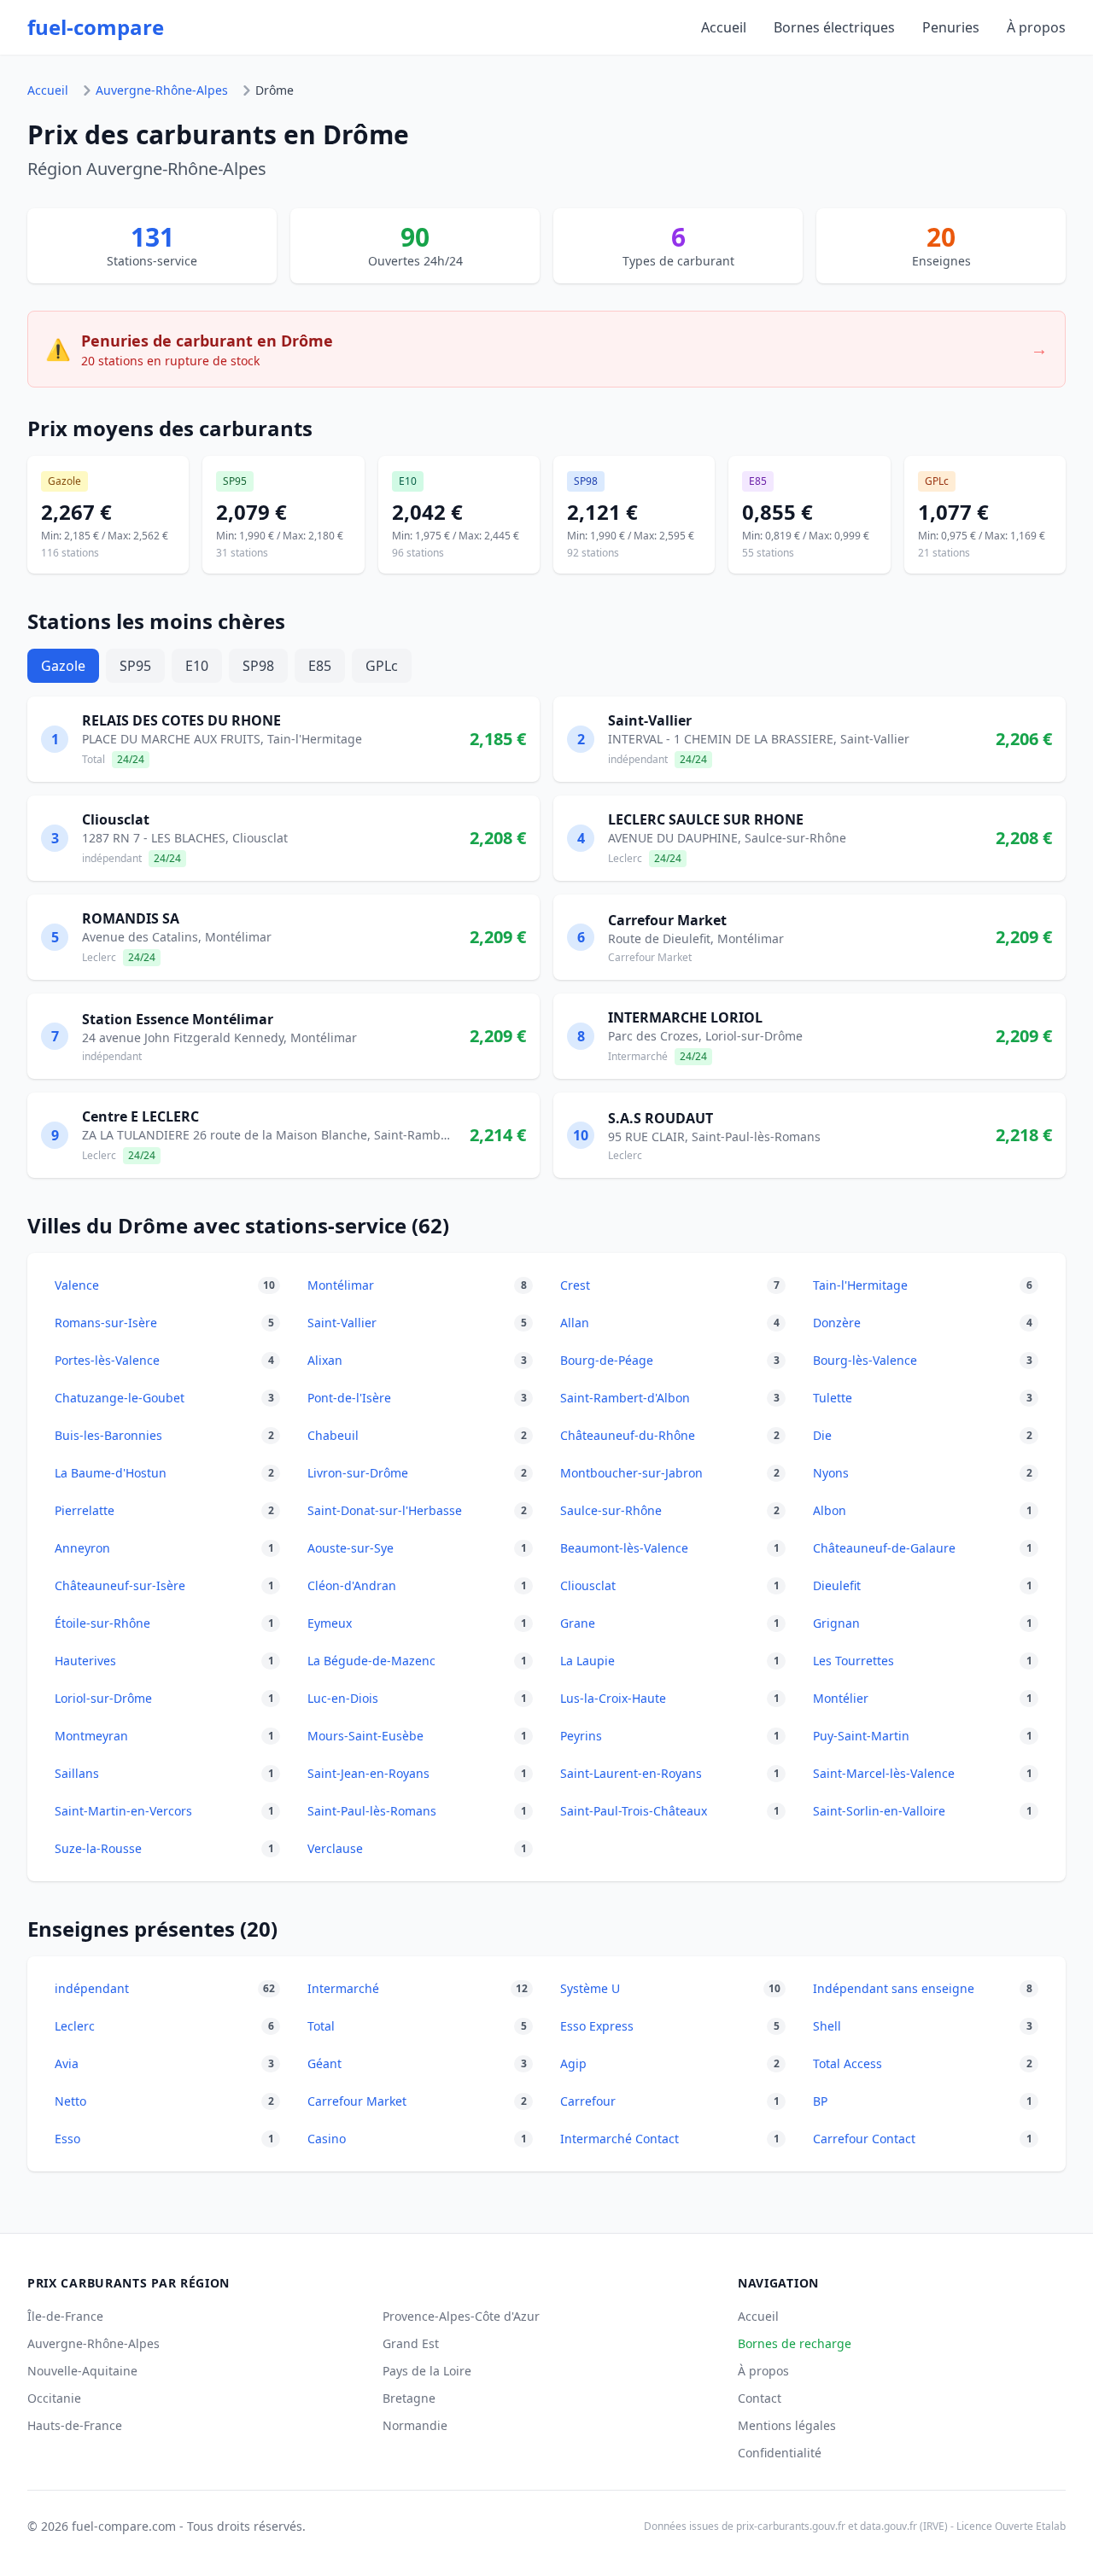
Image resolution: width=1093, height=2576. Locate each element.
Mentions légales (787, 2425)
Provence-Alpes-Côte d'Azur (461, 2316)
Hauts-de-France (75, 2425)
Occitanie (54, 2398)
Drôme (275, 90)
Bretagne (409, 2398)
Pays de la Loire (427, 2371)
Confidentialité (780, 2453)
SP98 (258, 666)
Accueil (724, 27)
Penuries (951, 27)
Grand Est (411, 2343)
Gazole (63, 666)
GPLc (382, 666)
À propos (1036, 27)
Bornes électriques (834, 27)
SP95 (135, 666)
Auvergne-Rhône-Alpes (162, 90)
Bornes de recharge (795, 2343)
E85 (320, 666)
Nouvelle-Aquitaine (82, 2371)
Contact (760, 2398)
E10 (197, 666)
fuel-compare (96, 27)
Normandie (415, 2425)
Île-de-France (65, 2316)
